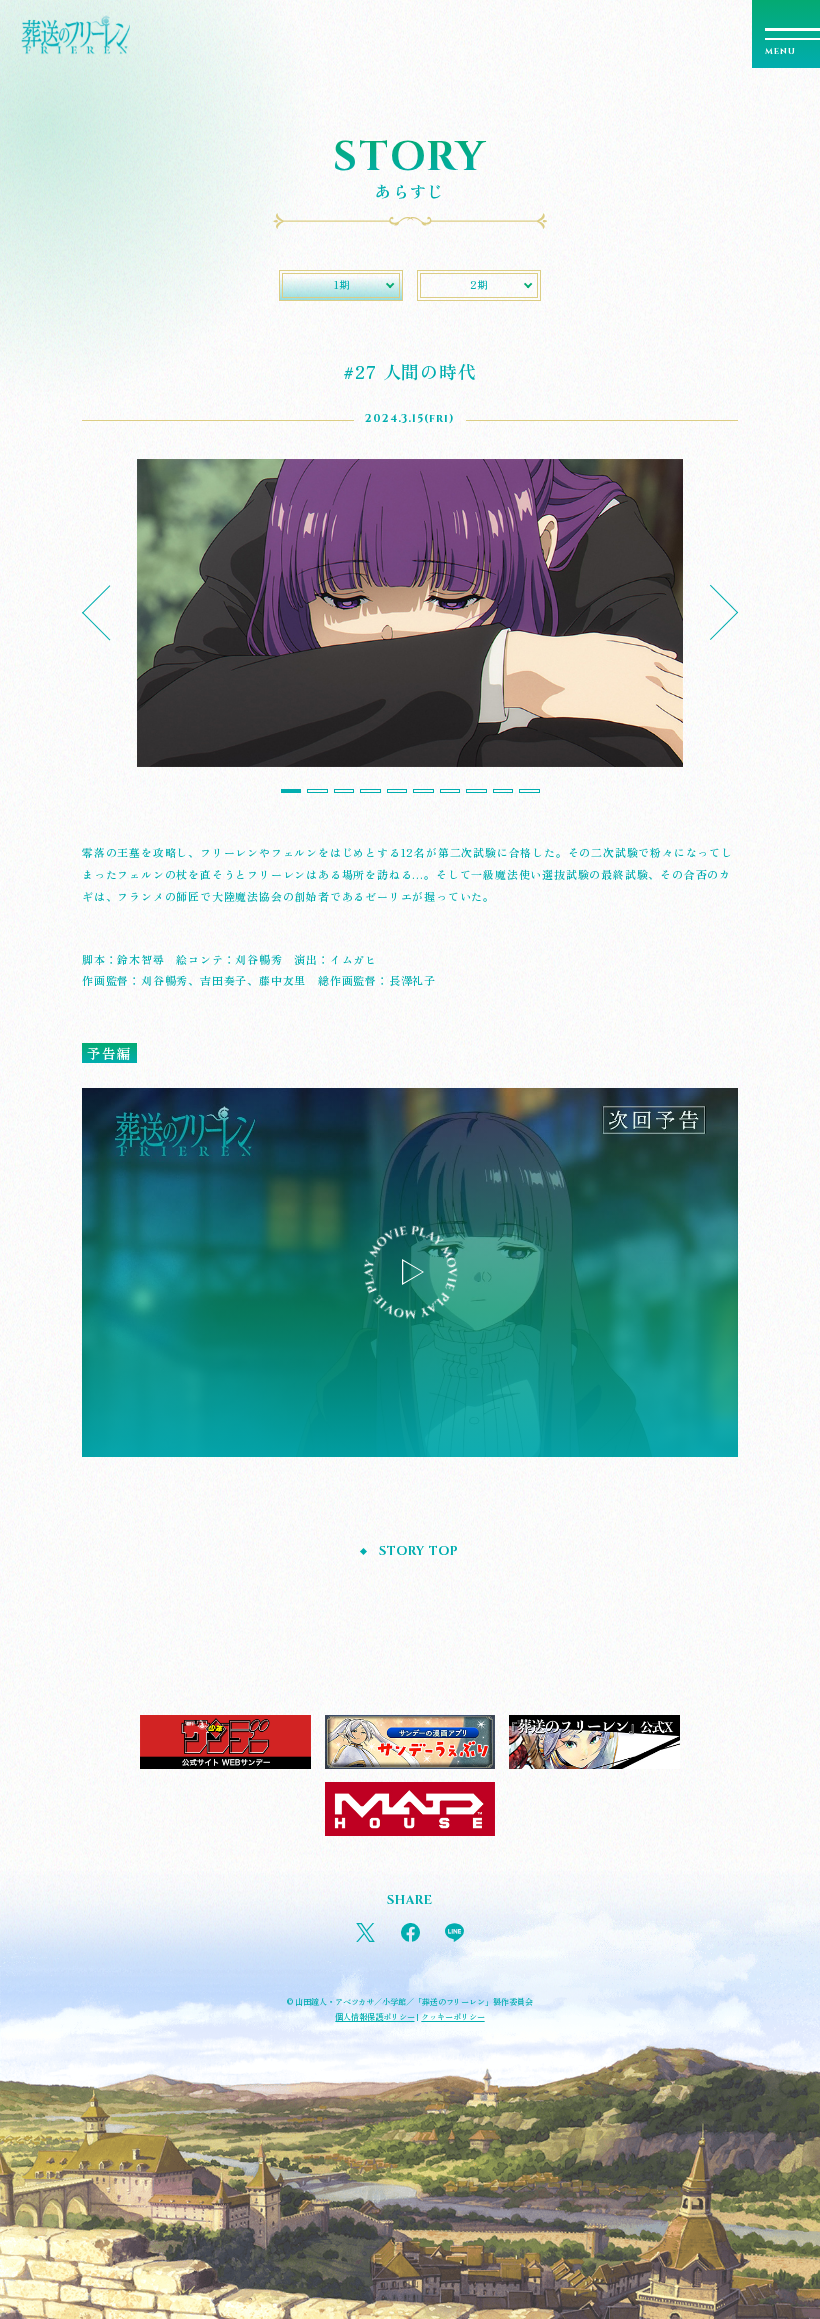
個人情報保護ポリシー (374, 2016)
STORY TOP (419, 1551)
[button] (109, 613)
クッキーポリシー (452, 2016)
